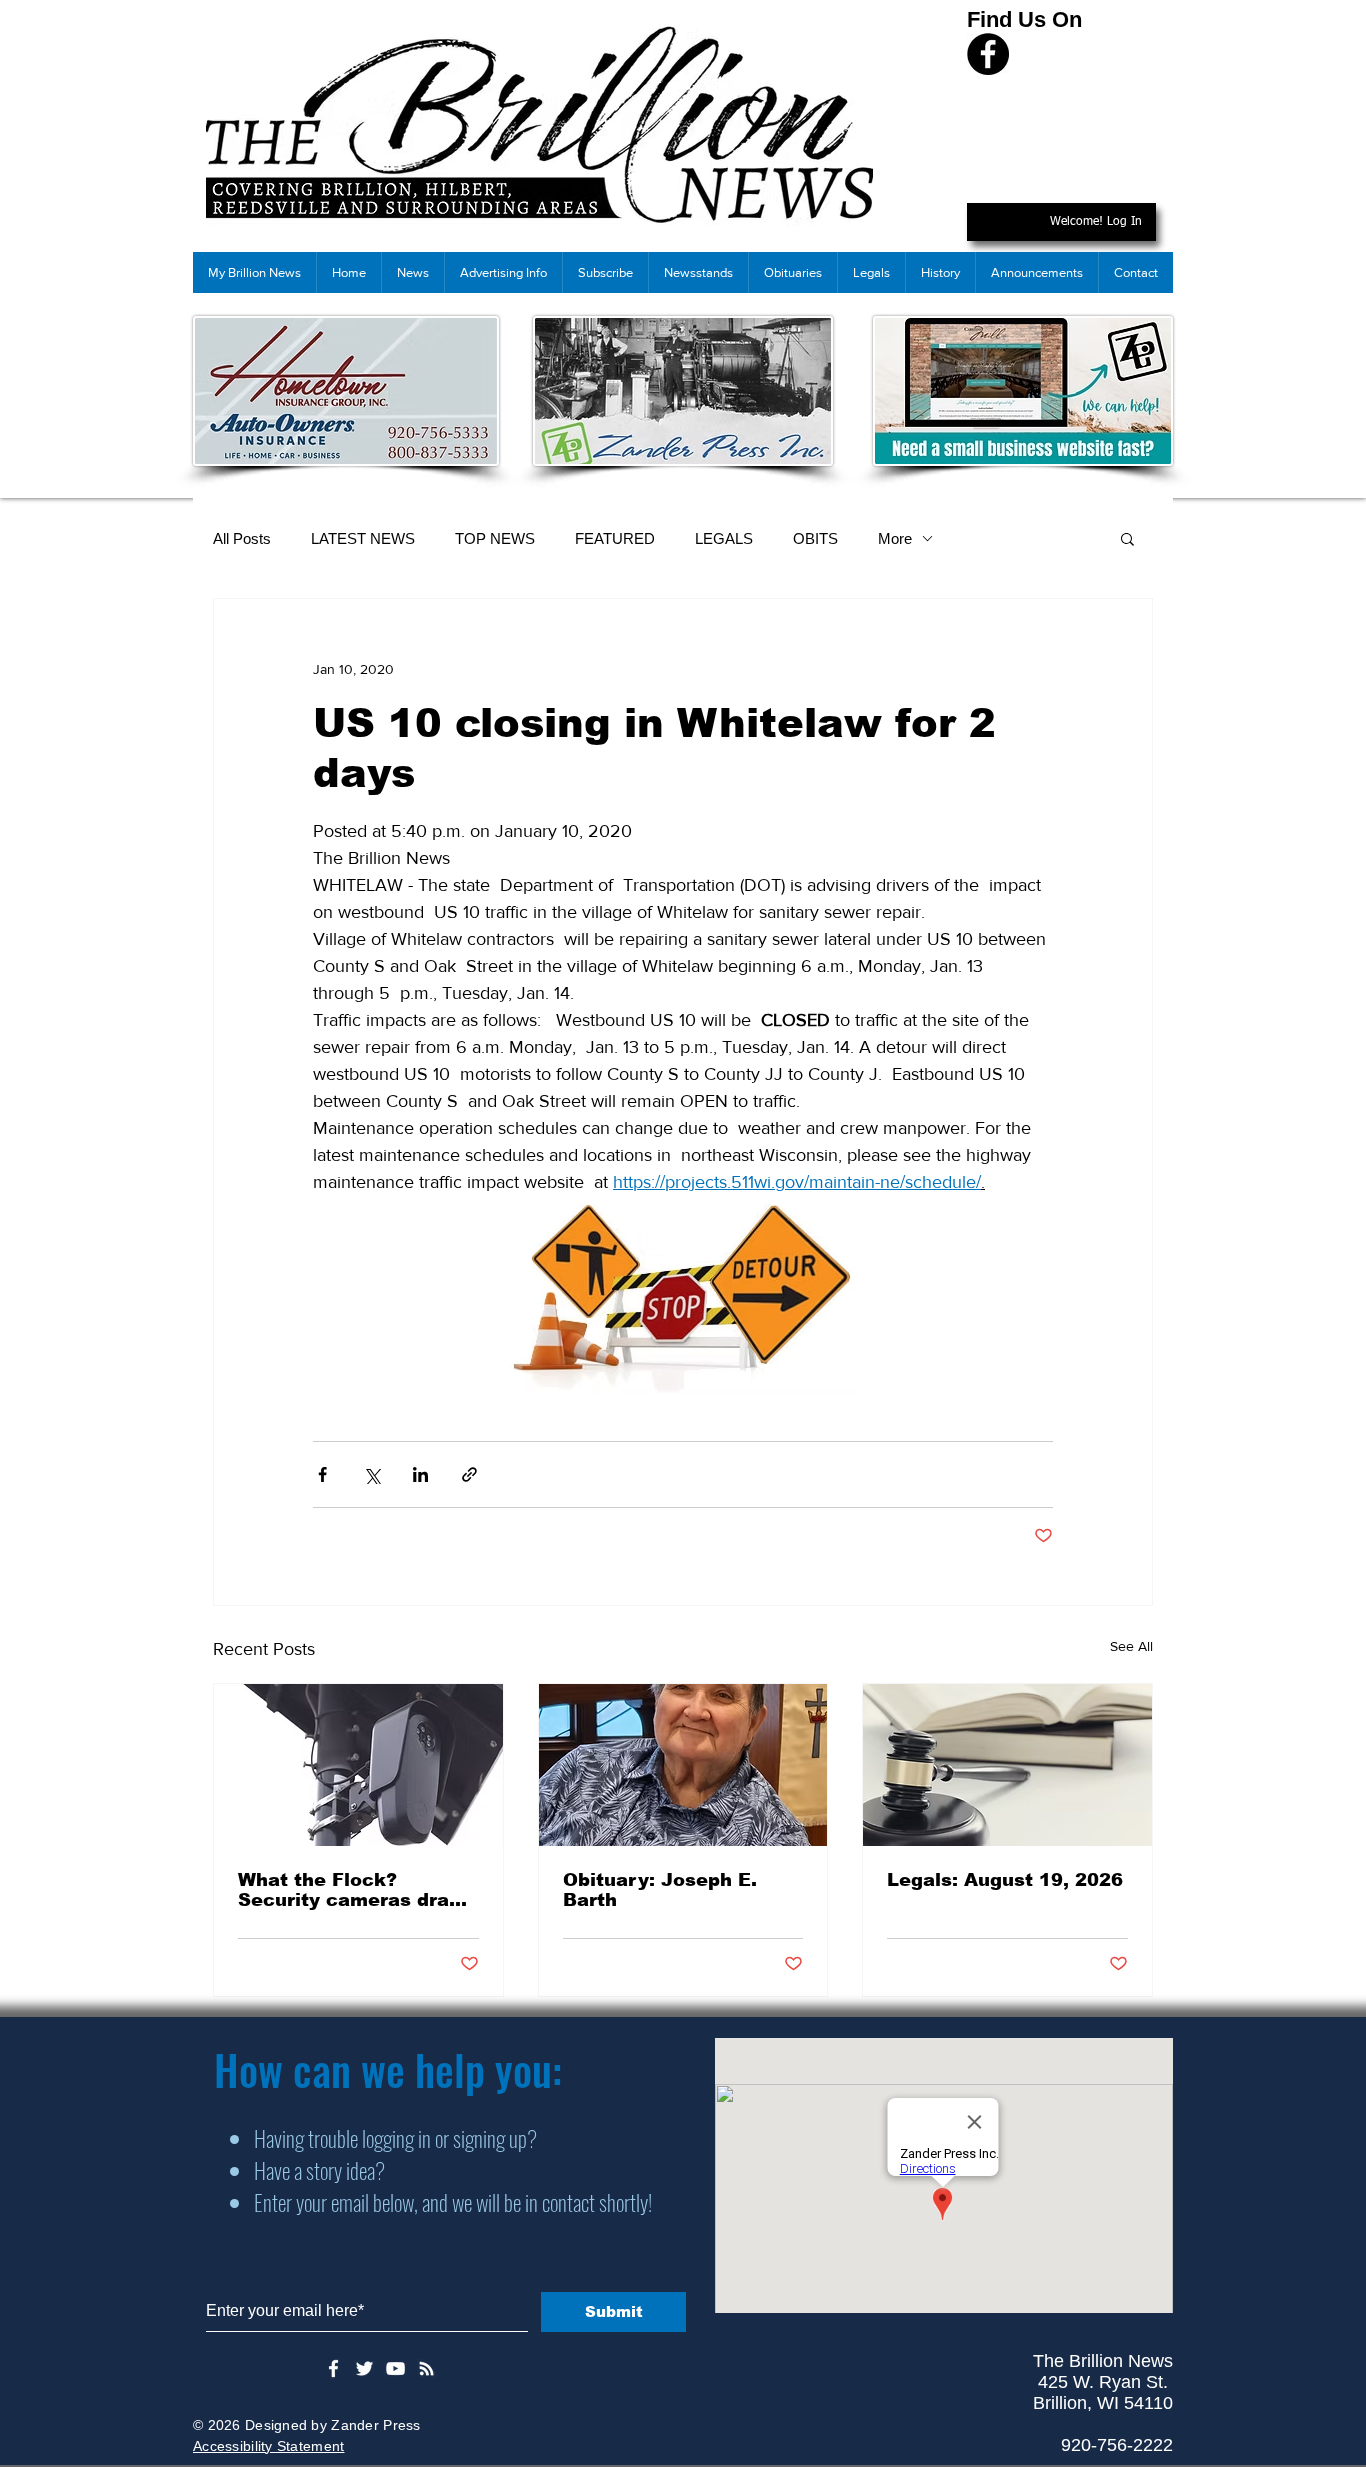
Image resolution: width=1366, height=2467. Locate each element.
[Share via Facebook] (322, 1474)
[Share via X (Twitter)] (371, 1474)
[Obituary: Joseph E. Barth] (683, 1765)
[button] (1127, 538)
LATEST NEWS (363, 538)
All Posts (242, 538)
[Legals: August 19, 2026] (1007, 1765)
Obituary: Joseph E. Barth (660, 1890)
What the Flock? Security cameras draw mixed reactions (352, 1890)
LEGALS (724, 538)
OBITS (815, 538)
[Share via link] (469, 1474)
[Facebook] (988, 54)
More (895, 538)
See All (1131, 1646)
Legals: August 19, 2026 (1005, 1880)
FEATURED (615, 538)
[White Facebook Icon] (333, 2368)
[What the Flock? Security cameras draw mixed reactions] (358, 1765)
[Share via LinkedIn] (420, 1474)
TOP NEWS (495, 538)
